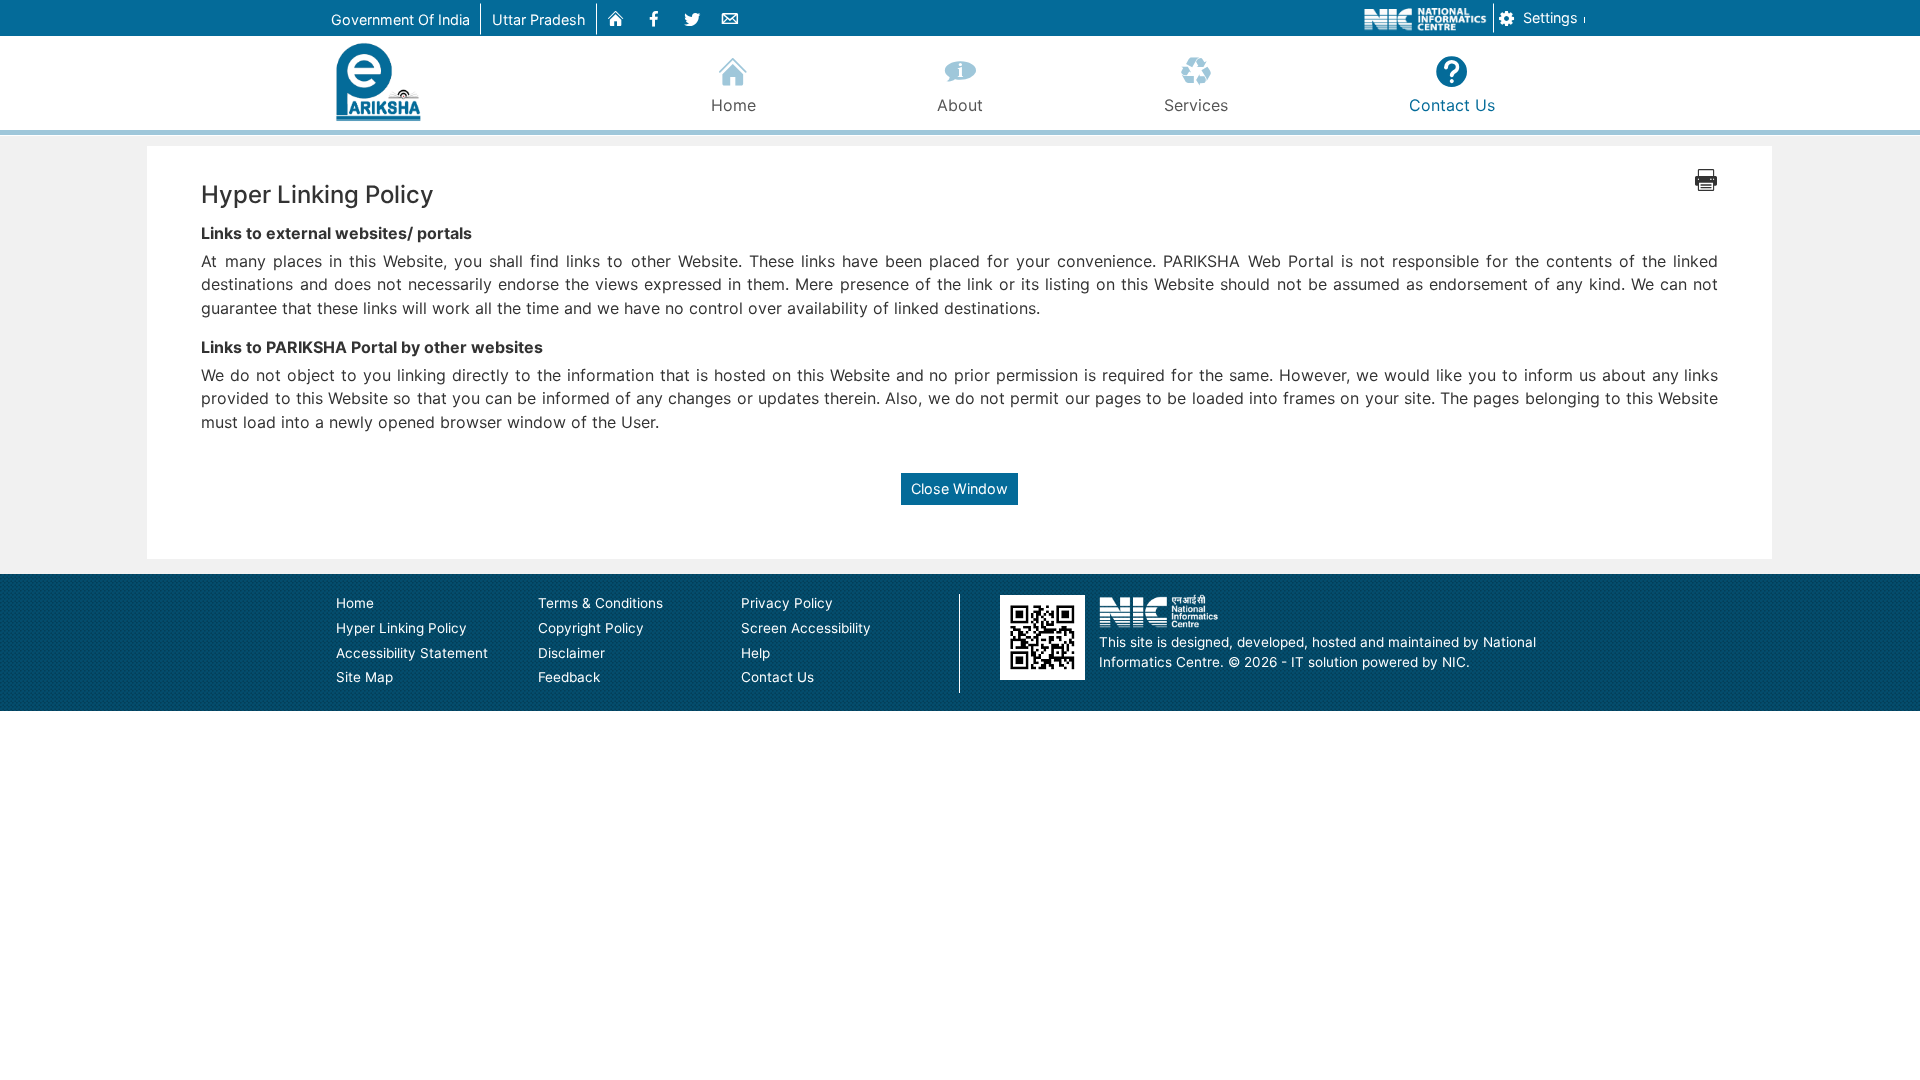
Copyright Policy (591, 628)
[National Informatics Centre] (1159, 611)
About (960, 105)
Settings (1548, 17)
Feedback (569, 677)
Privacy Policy (787, 603)
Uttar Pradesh (539, 19)
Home (733, 105)
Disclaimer (571, 653)
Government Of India (400, 19)
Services (1196, 105)
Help (755, 653)
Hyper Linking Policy (401, 628)
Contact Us (1452, 105)
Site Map (364, 677)
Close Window (959, 488)
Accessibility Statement (412, 653)
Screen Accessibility (806, 628)
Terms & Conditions (600, 603)
